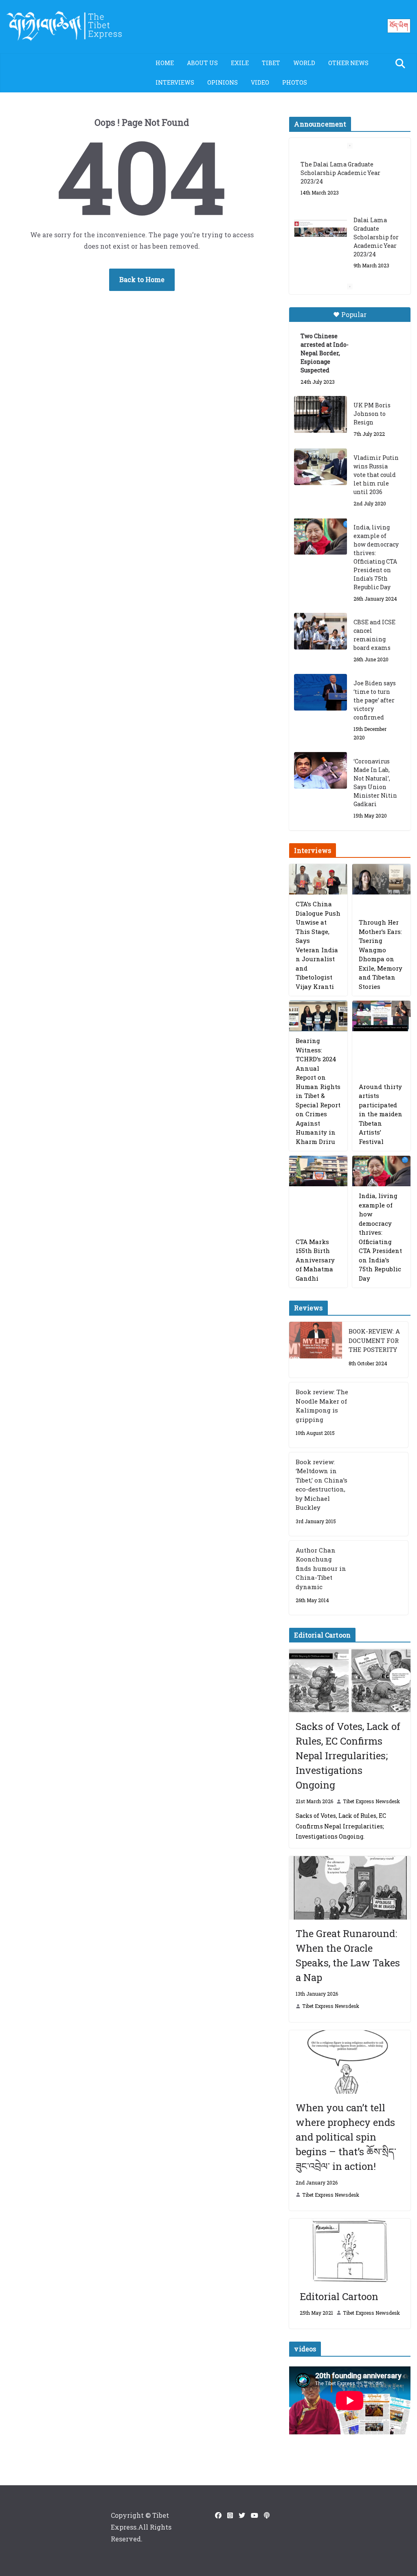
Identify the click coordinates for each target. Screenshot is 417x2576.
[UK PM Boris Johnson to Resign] (320, 414)
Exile (240, 63)
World (304, 63)
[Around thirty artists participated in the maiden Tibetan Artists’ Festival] (381, 1016)
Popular (354, 314)
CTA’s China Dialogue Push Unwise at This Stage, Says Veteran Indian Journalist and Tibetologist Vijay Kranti (318, 945)
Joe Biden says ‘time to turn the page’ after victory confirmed (375, 700)
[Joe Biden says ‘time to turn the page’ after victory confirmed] (320, 692)
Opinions (223, 82)
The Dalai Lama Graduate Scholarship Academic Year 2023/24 (340, 156)
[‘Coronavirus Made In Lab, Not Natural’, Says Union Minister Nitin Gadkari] (320, 770)
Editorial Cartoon (339, 2296)
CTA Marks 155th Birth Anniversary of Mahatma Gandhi (315, 1260)
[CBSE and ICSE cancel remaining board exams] (320, 631)
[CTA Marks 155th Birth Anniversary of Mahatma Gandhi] (318, 1171)
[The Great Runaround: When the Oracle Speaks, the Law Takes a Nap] (350, 1888)
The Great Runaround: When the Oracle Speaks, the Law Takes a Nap (348, 1955)
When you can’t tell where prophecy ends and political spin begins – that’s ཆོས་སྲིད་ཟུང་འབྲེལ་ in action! (346, 2137)
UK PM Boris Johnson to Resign (372, 414)
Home (165, 63)
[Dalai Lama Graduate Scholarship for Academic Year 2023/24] (320, 212)
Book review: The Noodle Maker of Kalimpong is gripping (322, 1406)
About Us (202, 63)
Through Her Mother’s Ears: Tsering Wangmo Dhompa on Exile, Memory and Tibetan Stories (381, 954)
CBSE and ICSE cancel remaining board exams (374, 635)
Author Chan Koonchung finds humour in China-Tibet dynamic (321, 1568)
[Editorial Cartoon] (350, 2250)
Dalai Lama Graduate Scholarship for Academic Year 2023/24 (376, 220)
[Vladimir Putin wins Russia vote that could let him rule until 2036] (320, 467)
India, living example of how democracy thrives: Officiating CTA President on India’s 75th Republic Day (376, 557)
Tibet (271, 63)
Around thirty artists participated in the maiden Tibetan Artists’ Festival (381, 1114)
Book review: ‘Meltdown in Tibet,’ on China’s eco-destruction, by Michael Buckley (322, 1485)
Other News (348, 63)
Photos (295, 82)
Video (260, 82)
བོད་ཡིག (399, 25)
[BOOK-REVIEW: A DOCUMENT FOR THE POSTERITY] (316, 1350)
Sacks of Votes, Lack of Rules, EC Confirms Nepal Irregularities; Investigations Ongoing (348, 1756)
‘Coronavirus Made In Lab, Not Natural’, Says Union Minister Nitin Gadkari (375, 783)
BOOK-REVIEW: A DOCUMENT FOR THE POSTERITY (374, 1340)
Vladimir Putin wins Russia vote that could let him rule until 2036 (376, 475)
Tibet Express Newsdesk (371, 1801)
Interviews (175, 82)
